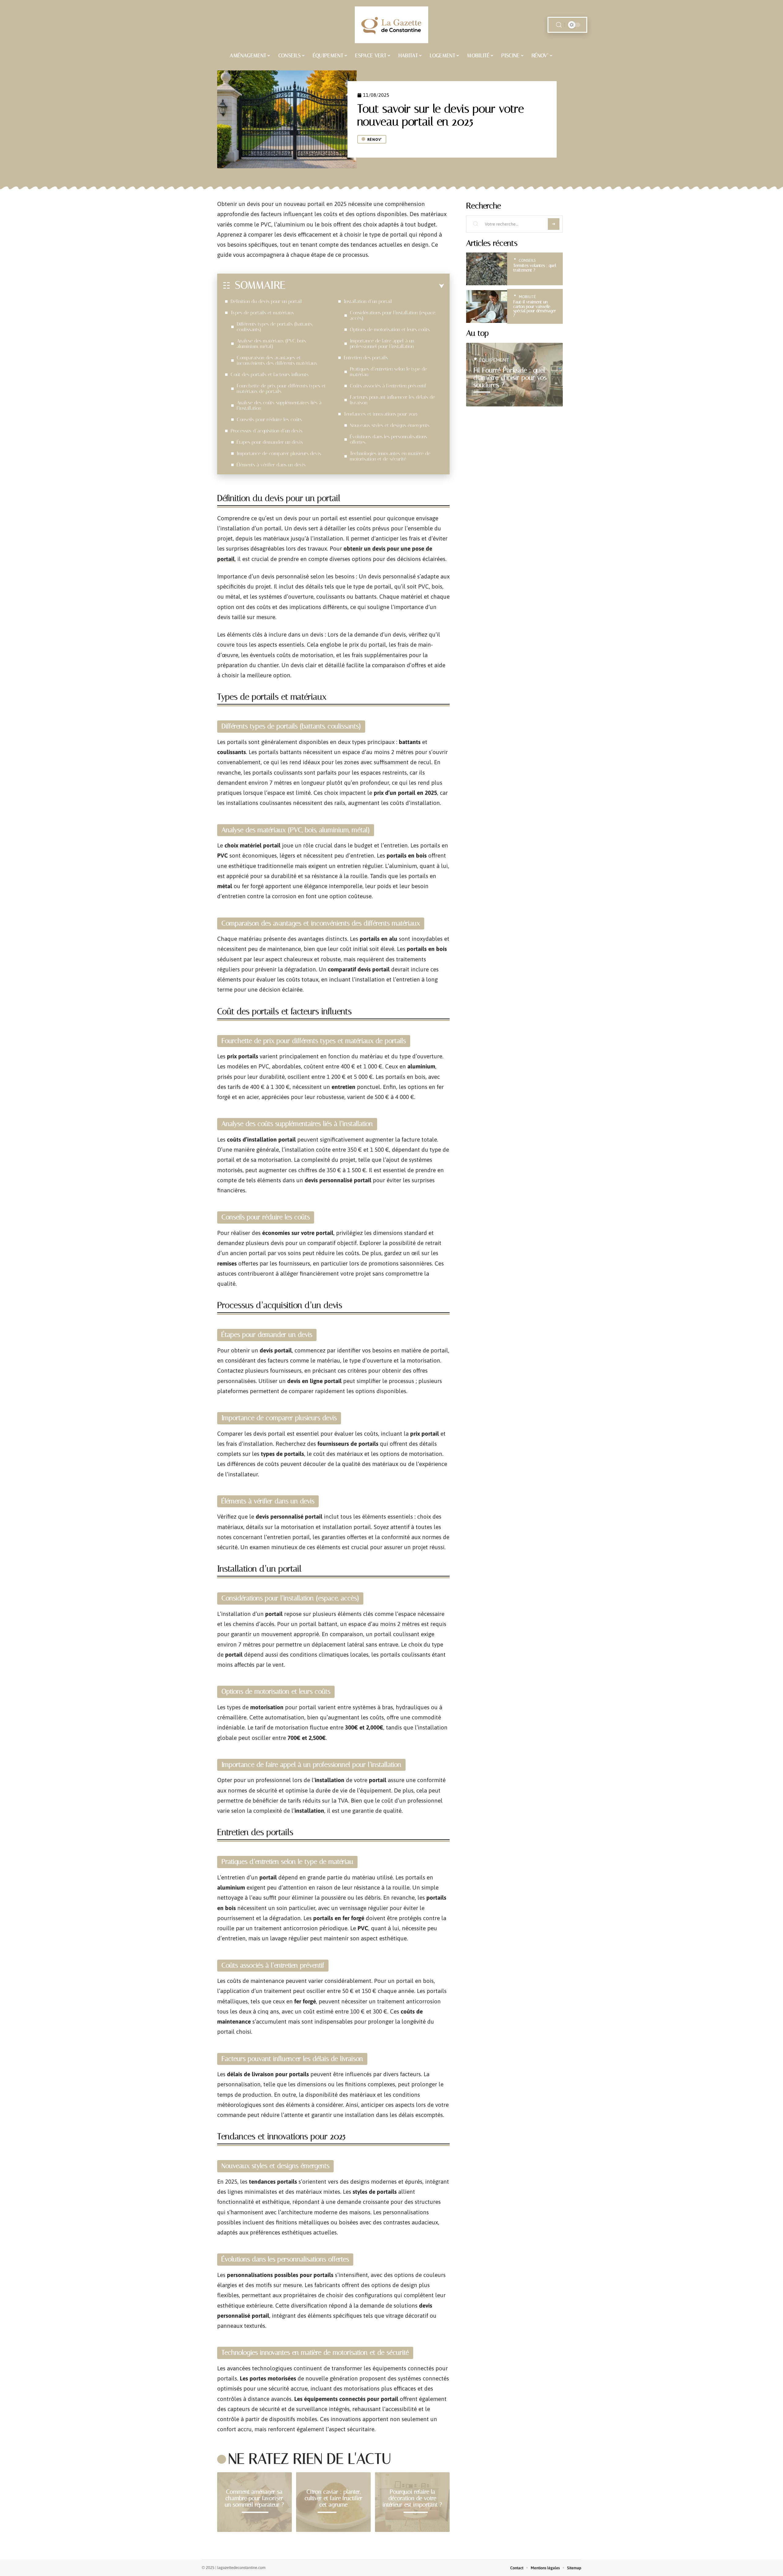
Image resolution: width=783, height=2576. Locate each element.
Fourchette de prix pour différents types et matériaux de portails (281, 389)
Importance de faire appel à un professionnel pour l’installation (382, 344)
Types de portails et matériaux (262, 313)
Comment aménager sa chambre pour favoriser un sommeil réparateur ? (254, 2498)
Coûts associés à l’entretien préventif (388, 386)
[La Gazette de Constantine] (391, 25)
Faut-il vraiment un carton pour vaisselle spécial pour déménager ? (535, 308)
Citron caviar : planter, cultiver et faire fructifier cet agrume (334, 2498)
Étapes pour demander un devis (270, 442)
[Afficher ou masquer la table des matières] (365, 286)
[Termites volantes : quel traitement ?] (487, 269)
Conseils (527, 260)
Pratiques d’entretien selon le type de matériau (388, 372)
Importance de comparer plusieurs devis (279, 453)
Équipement (494, 360)
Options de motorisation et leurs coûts (390, 329)
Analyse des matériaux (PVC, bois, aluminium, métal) (271, 344)
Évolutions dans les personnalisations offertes (388, 439)
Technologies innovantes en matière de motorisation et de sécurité (390, 456)
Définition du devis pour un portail (266, 301)
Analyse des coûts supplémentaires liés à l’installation (279, 405)
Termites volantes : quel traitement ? (535, 268)
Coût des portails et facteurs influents (270, 374)
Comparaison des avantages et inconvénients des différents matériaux (277, 360)
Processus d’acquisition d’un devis (267, 431)
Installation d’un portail (368, 301)
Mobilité (527, 297)
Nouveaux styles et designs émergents (390, 425)
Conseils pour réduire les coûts (269, 419)
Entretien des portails (366, 358)
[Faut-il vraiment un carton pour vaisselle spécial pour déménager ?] (487, 307)
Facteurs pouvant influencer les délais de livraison (392, 400)
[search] (559, 25)
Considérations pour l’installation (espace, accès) (393, 315)
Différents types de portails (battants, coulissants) (275, 327)
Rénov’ (375, 140)
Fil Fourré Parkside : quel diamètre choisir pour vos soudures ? (510, 378)
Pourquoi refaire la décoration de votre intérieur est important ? (412, 2498)
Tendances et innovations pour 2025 (381, 414)
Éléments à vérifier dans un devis (271, 465)
